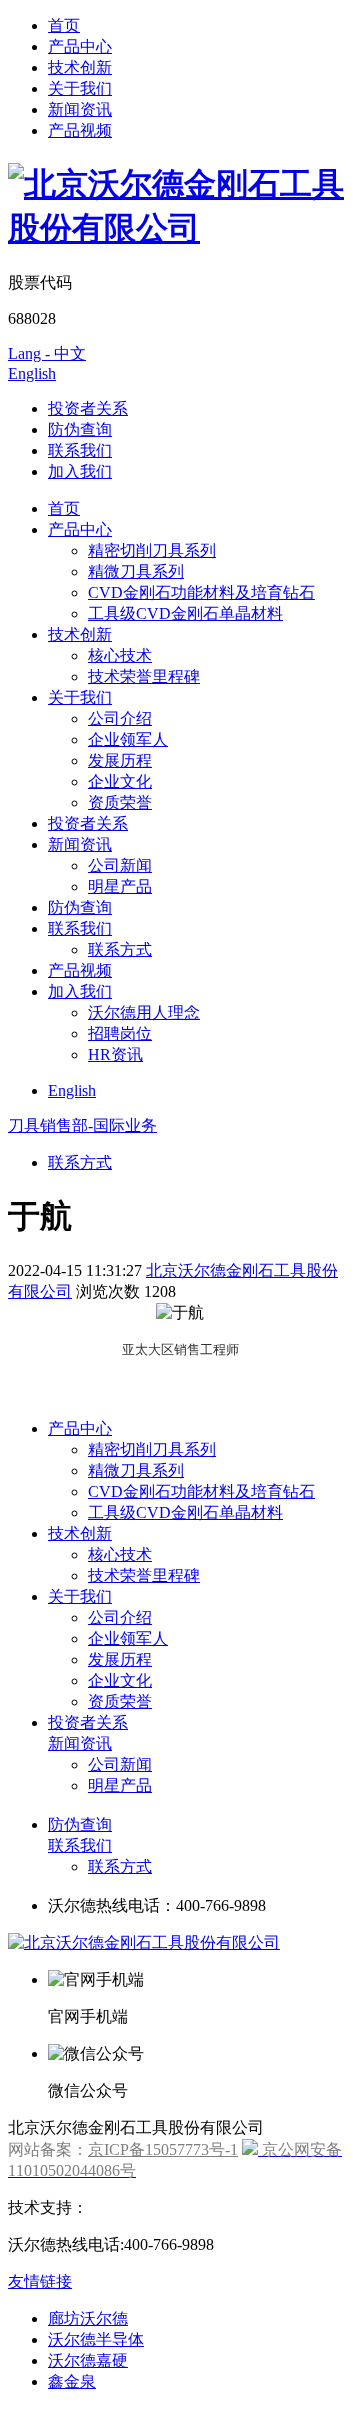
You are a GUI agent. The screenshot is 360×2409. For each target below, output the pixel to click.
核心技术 (120, 655)
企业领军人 (128, 739)
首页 (64, 25)
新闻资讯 (80, 109)
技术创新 (80, 67)
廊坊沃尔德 (88, 2318)
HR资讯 (115, 1054)
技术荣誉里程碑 (144, 676)
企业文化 (120, 781)
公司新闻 (120, 865)
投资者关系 (88, 408)
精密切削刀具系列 (152, 550)
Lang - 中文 (47, 353)
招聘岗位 (120, 1033)
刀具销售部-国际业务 (82, 1125)
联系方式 (120, 949)
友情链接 (40, 2281)
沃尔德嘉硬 (88, 2360)
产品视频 (80, 130)
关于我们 (80, 88)
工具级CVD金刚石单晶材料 (185, 613)
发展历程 (120, 760)
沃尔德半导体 (96, 2339)
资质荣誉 (120, 802)
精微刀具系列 (136, 571)
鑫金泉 (72, 2381)
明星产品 (120, 886)
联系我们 (80, 450)
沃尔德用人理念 (144, 1012)
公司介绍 (120, 718)
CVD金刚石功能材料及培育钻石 (201, 592)
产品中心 (80, 46)
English (32, 373)
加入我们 (80, 471)
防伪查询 (80, 429)
